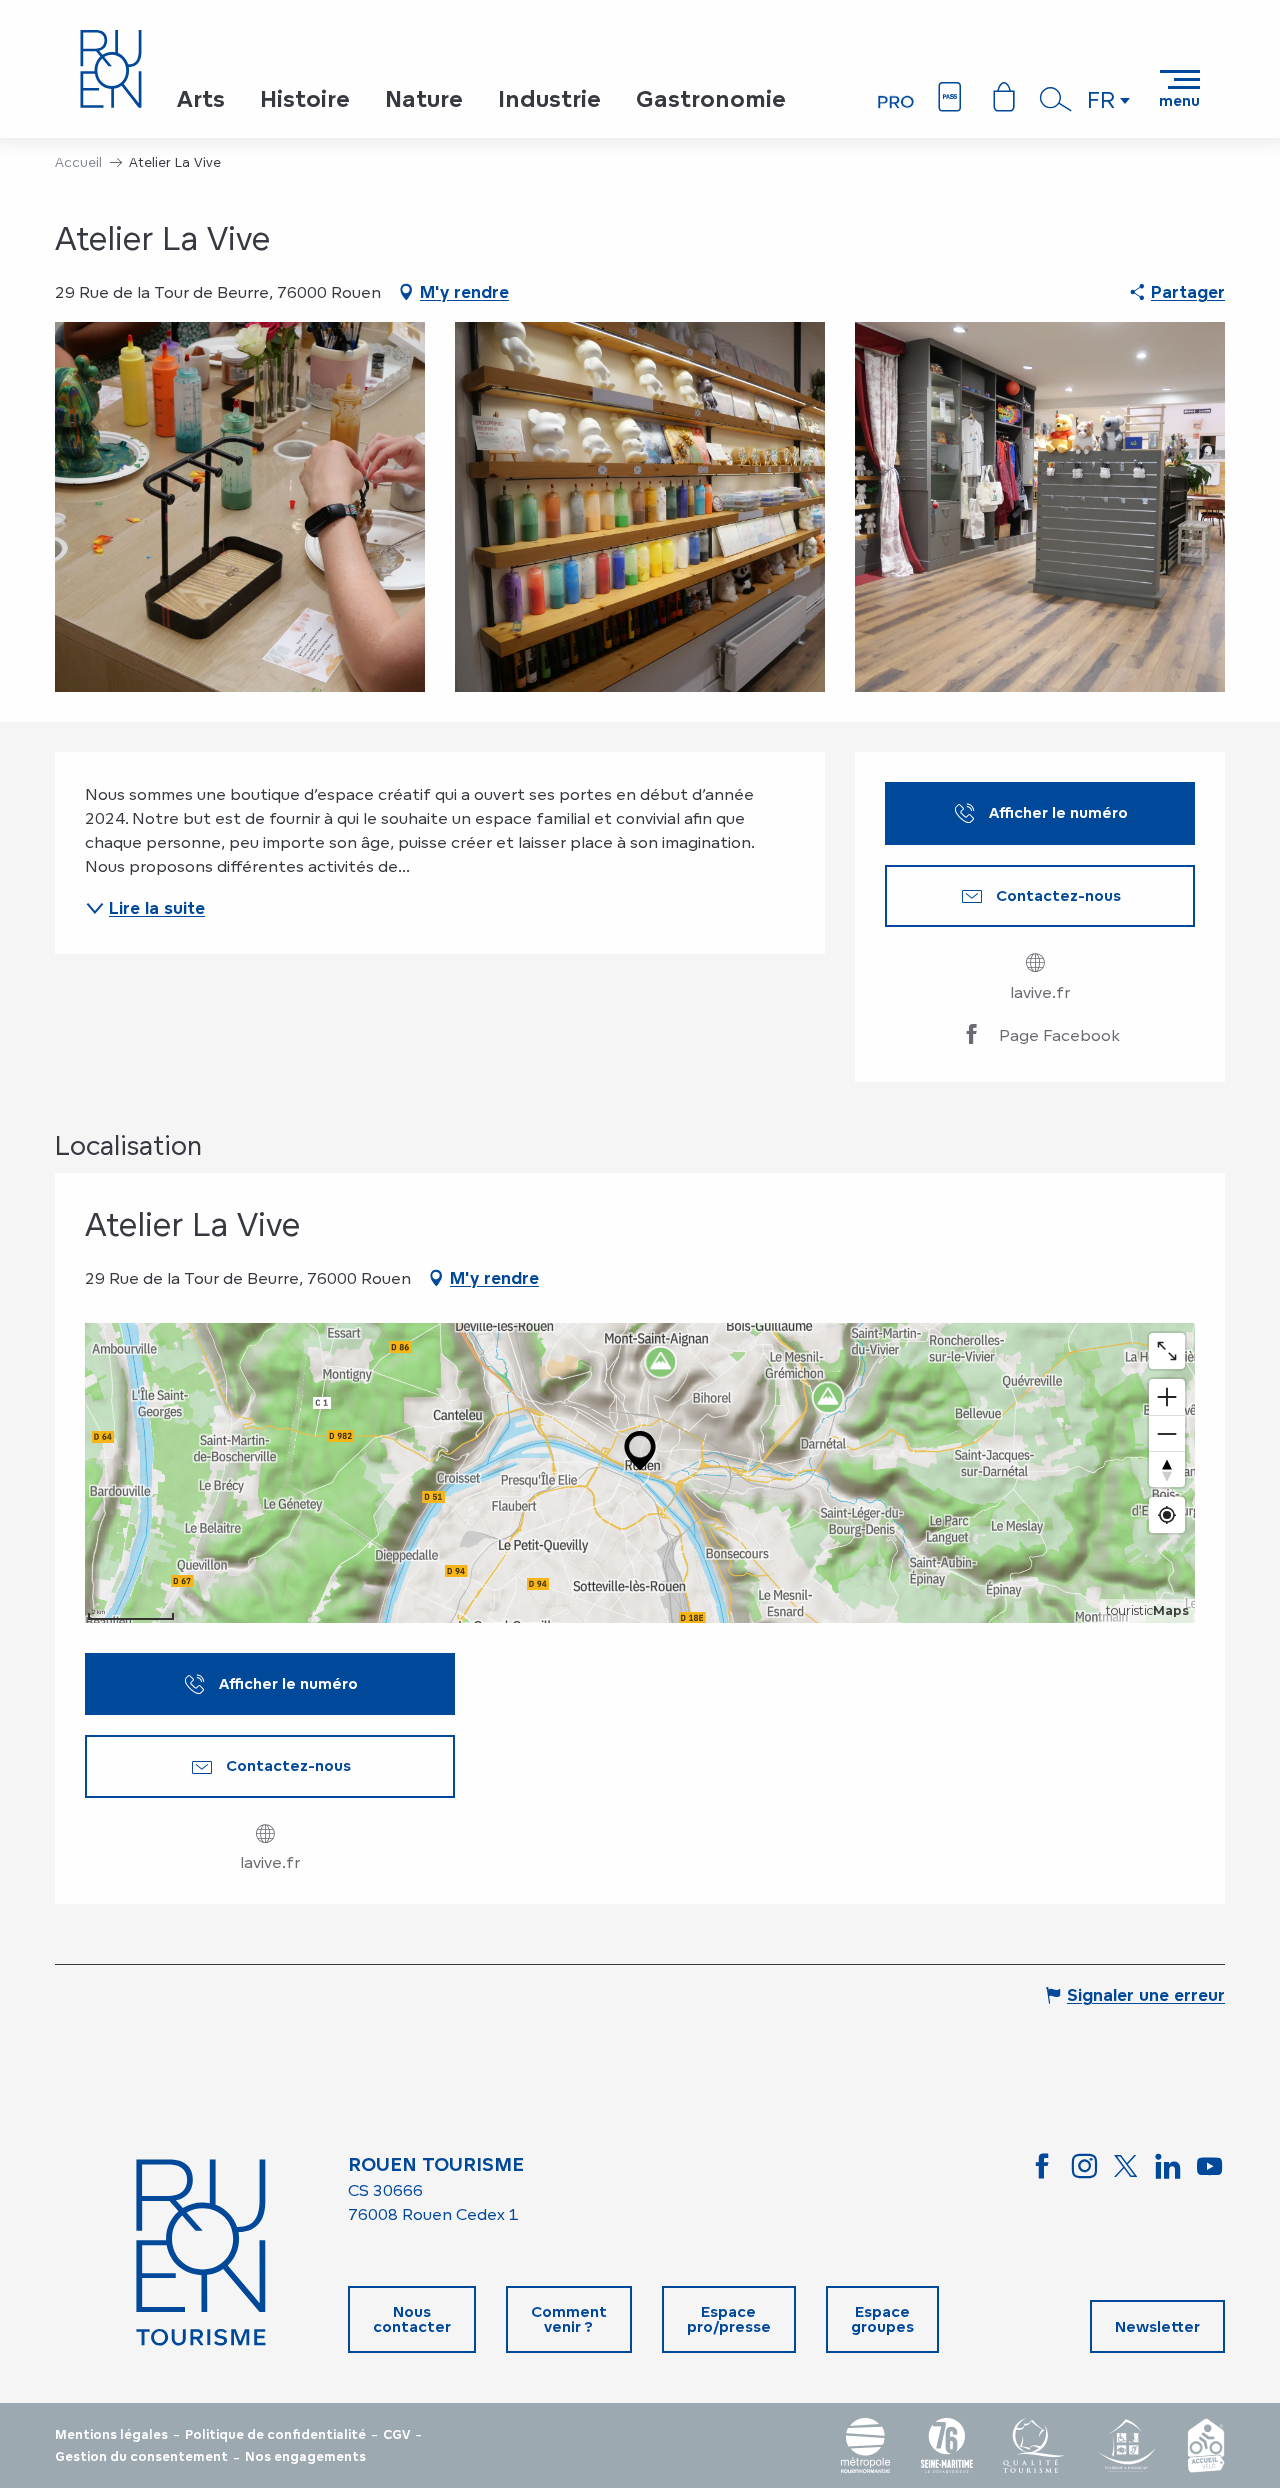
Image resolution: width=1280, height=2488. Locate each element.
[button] (1056, 99)
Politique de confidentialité (275, 2435)
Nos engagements (305, 2457)
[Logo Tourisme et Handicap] (1126, 2445)
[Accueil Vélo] (1206, 2445)
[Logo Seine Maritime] (947, 2445)
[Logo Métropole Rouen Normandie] (866, 2445)
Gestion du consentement (141, 2457)
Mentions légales (111, 2435)
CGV (396, 2435)
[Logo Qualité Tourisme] (1034, 2445)
